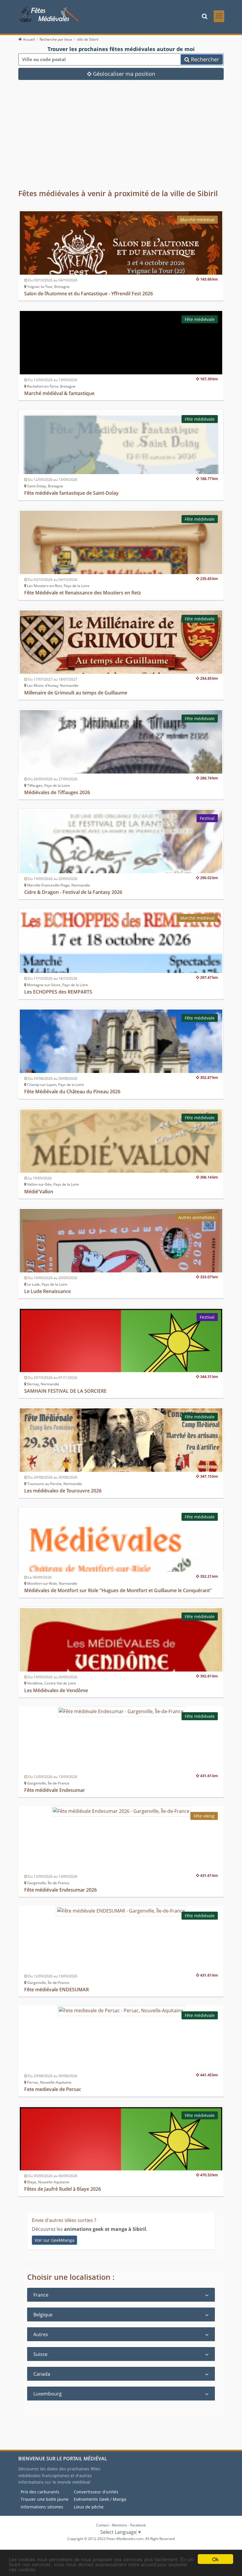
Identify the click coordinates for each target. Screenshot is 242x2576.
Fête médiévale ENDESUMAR (57, 1990)
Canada (42, 2374)
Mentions (120, 2525)
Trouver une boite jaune (45, 2499)
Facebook (138, 2525)
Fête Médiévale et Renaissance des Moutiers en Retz (83, 593)
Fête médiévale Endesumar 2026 (60, 1890)
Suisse (40, 2354)
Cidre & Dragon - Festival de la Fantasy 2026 (73, 892)
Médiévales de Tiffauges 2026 (57, 792)
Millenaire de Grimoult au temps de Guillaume (76, 693)
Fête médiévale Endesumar (55, 1790)
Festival (207, 818)
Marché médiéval (197, 220)
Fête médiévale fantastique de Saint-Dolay (71, 493)
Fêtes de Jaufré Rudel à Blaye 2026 (63, 2189)
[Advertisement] (121, 138)
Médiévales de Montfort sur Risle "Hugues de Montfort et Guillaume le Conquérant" (118, 1590)
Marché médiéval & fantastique (59, 393)
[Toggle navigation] (219, 16)
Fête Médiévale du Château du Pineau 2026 (72, 1092)
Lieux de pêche (89, 2507)
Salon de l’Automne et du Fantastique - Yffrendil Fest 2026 (89, 294)
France (41, 2295)
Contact (103, 2525)
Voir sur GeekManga (54, 2240)
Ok (215, 2559)
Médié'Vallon (39, 1192)
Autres (41, 2334)
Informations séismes (42, 2507)
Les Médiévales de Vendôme (56, 1690)
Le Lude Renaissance (48, 1291)
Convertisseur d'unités (96, 2492)
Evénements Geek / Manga (100, 2499)
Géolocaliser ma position (123, 74)
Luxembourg (48, 2394)
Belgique (43, 2315)
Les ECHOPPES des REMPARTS (58, 992)
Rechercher (204, 59)
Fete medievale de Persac (53, 2089)
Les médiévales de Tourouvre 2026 (63, 1491)
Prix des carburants (40, 2492)
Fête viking (204, 1816)
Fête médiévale (200, 319)
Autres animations (196, 1217)
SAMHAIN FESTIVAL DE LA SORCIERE (65, 1391)
